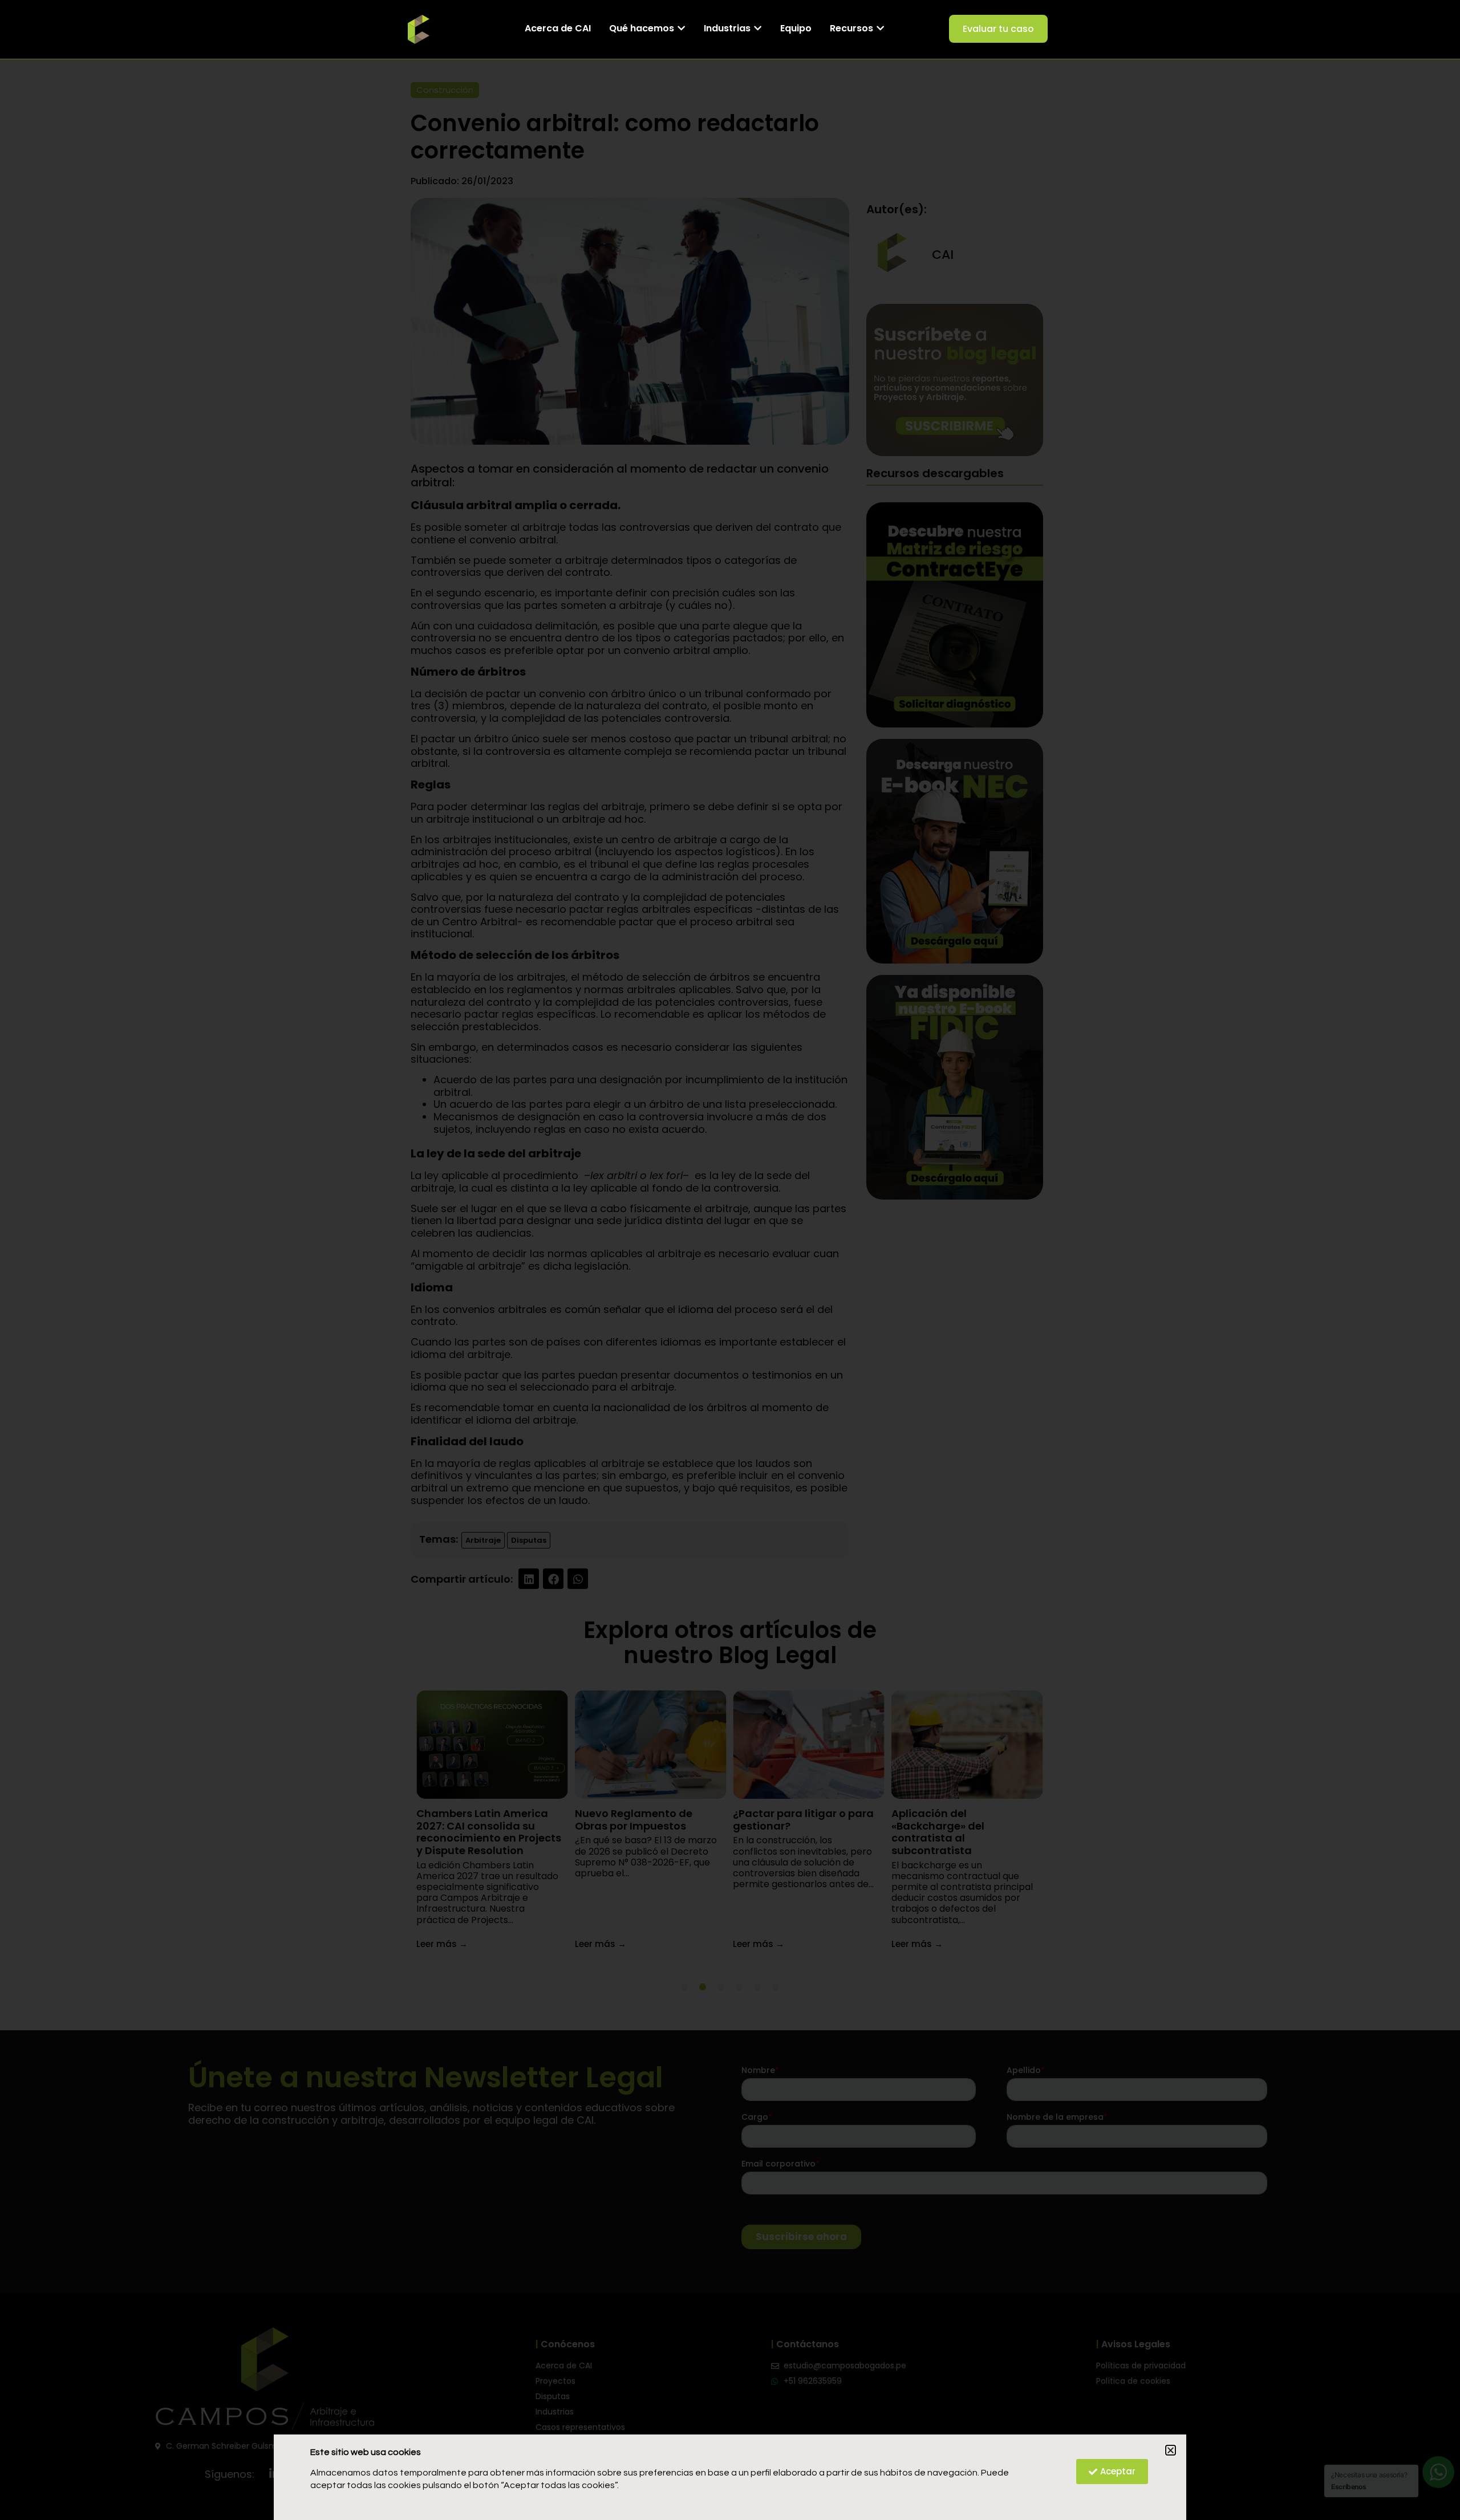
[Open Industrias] (758, 29)
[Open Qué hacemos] (681, 29)
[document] (730, 1260)
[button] (1171, 2450)
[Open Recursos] (880, 29)
